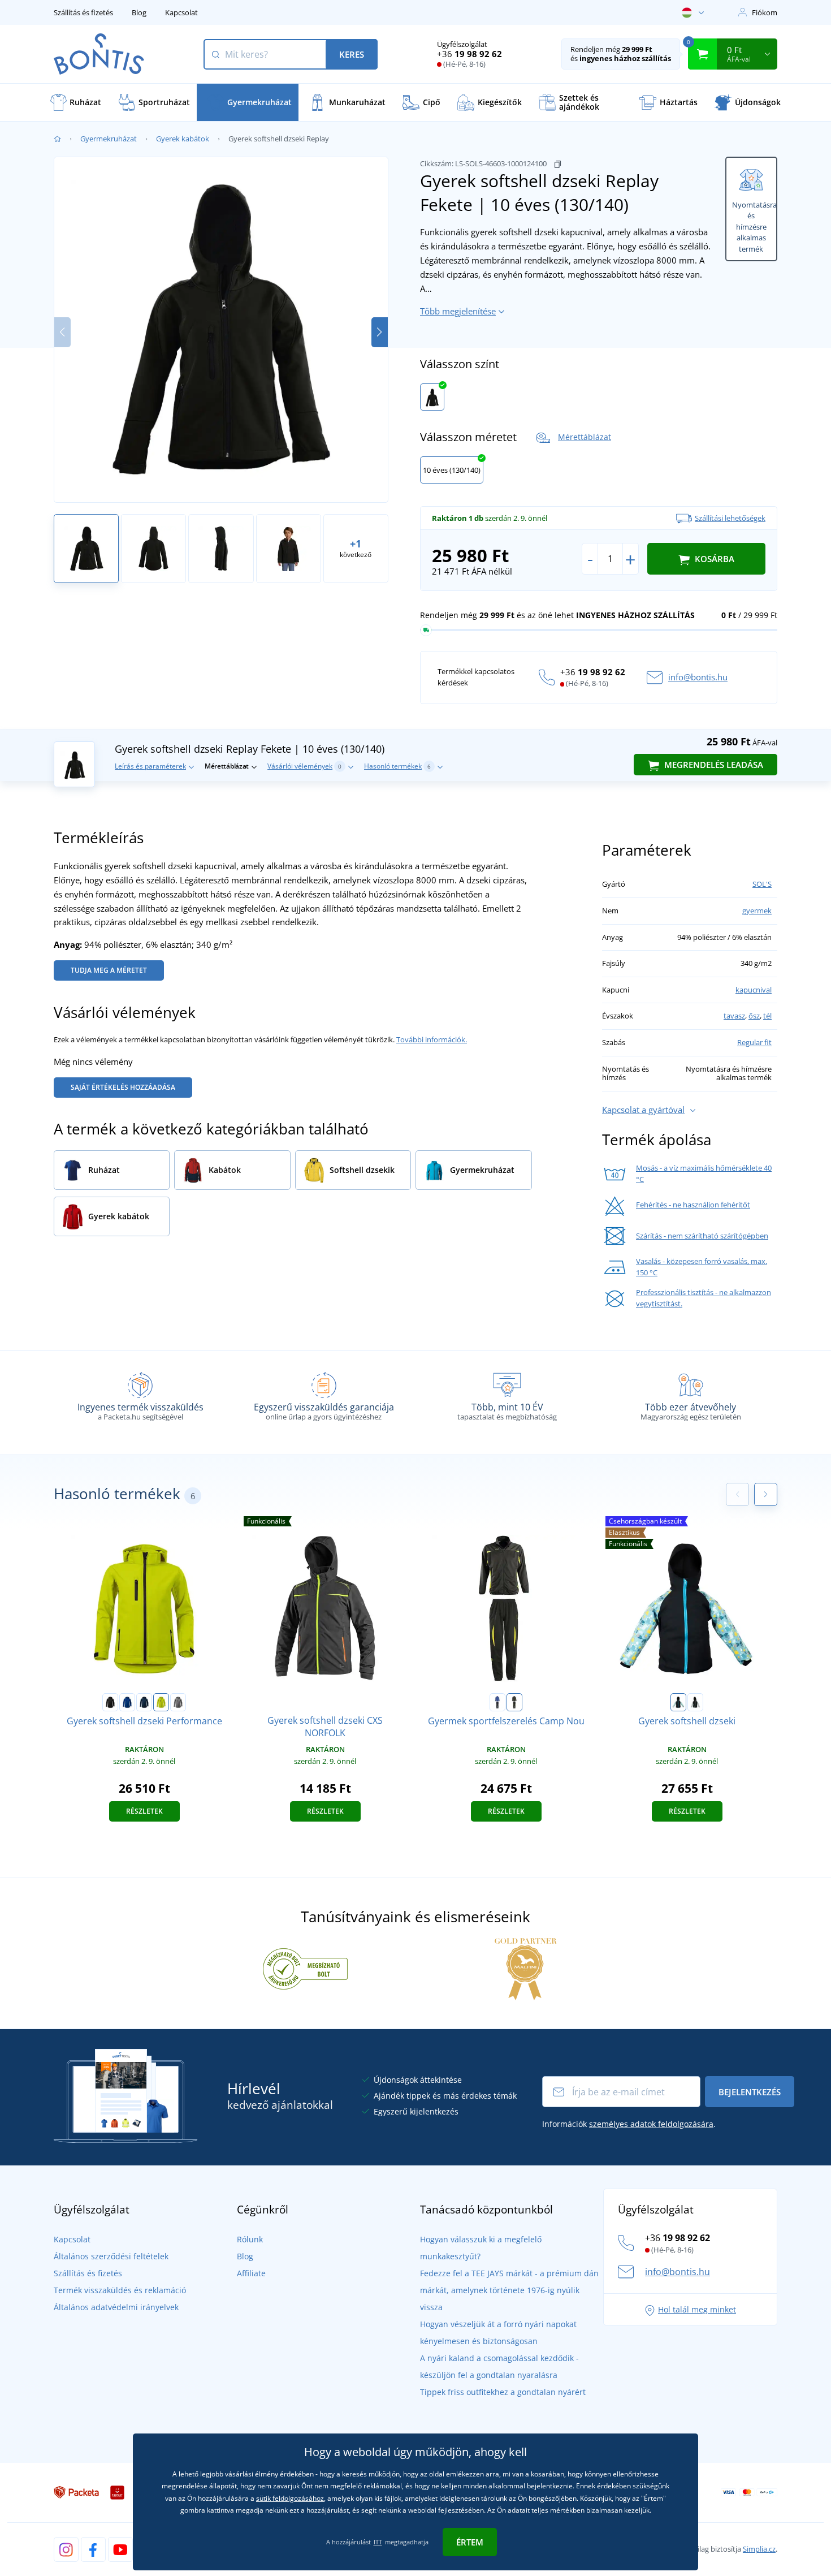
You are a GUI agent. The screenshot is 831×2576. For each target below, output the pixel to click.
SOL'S (762, 884)
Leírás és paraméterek (150, 766)
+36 (469, 54)
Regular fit (754, 1042)
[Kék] (678, 1702)
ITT (378, 2542)
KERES (352, 54)
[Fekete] (432, 397)
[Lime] (161, 1702)
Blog (139, 12)
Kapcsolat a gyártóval (643, 1110)
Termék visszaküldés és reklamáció (120, 2290)
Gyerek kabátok (183, 139)
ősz (754, 1016)
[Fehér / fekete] (695, 1702)
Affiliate (251, 2273)
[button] (380, 332)
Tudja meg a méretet (109, 970)
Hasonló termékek (397, 766)
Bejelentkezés (750, 2092)
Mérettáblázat (585, 437)
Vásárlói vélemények (304, 766)
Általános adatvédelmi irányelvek (116, 2307)
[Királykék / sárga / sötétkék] (497, 1702)
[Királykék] (127, 1702)
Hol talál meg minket (697, 2309)
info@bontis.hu (698, 677)
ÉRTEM (470, 2542)
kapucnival (754, 990)
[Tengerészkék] (144, 1702)
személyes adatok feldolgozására (651, 2124)
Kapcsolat (181, 12)
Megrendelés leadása (713, 765)
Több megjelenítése (458, 311)
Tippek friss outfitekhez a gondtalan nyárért (503, 2392)
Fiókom (765, 12)
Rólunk (250, 2239)
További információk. (432, 1039)
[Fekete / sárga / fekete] (514, 1702)
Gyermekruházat (109, 139)
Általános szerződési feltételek (111, 2256)
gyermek (757, 911)
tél (767, 1016)
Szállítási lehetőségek (730, 518)
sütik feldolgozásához (290, 2498)
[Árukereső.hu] (305, 1968)
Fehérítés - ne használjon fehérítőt (693, 1205)
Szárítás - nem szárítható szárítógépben (702, 1236)
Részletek (144, 1811)
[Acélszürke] (178, 1702)
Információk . (629, 2124)
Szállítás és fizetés (83, 12)
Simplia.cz (759, 2549)
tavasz (734, 1016)
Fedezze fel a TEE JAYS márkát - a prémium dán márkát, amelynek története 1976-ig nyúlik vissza (509, 2290)
